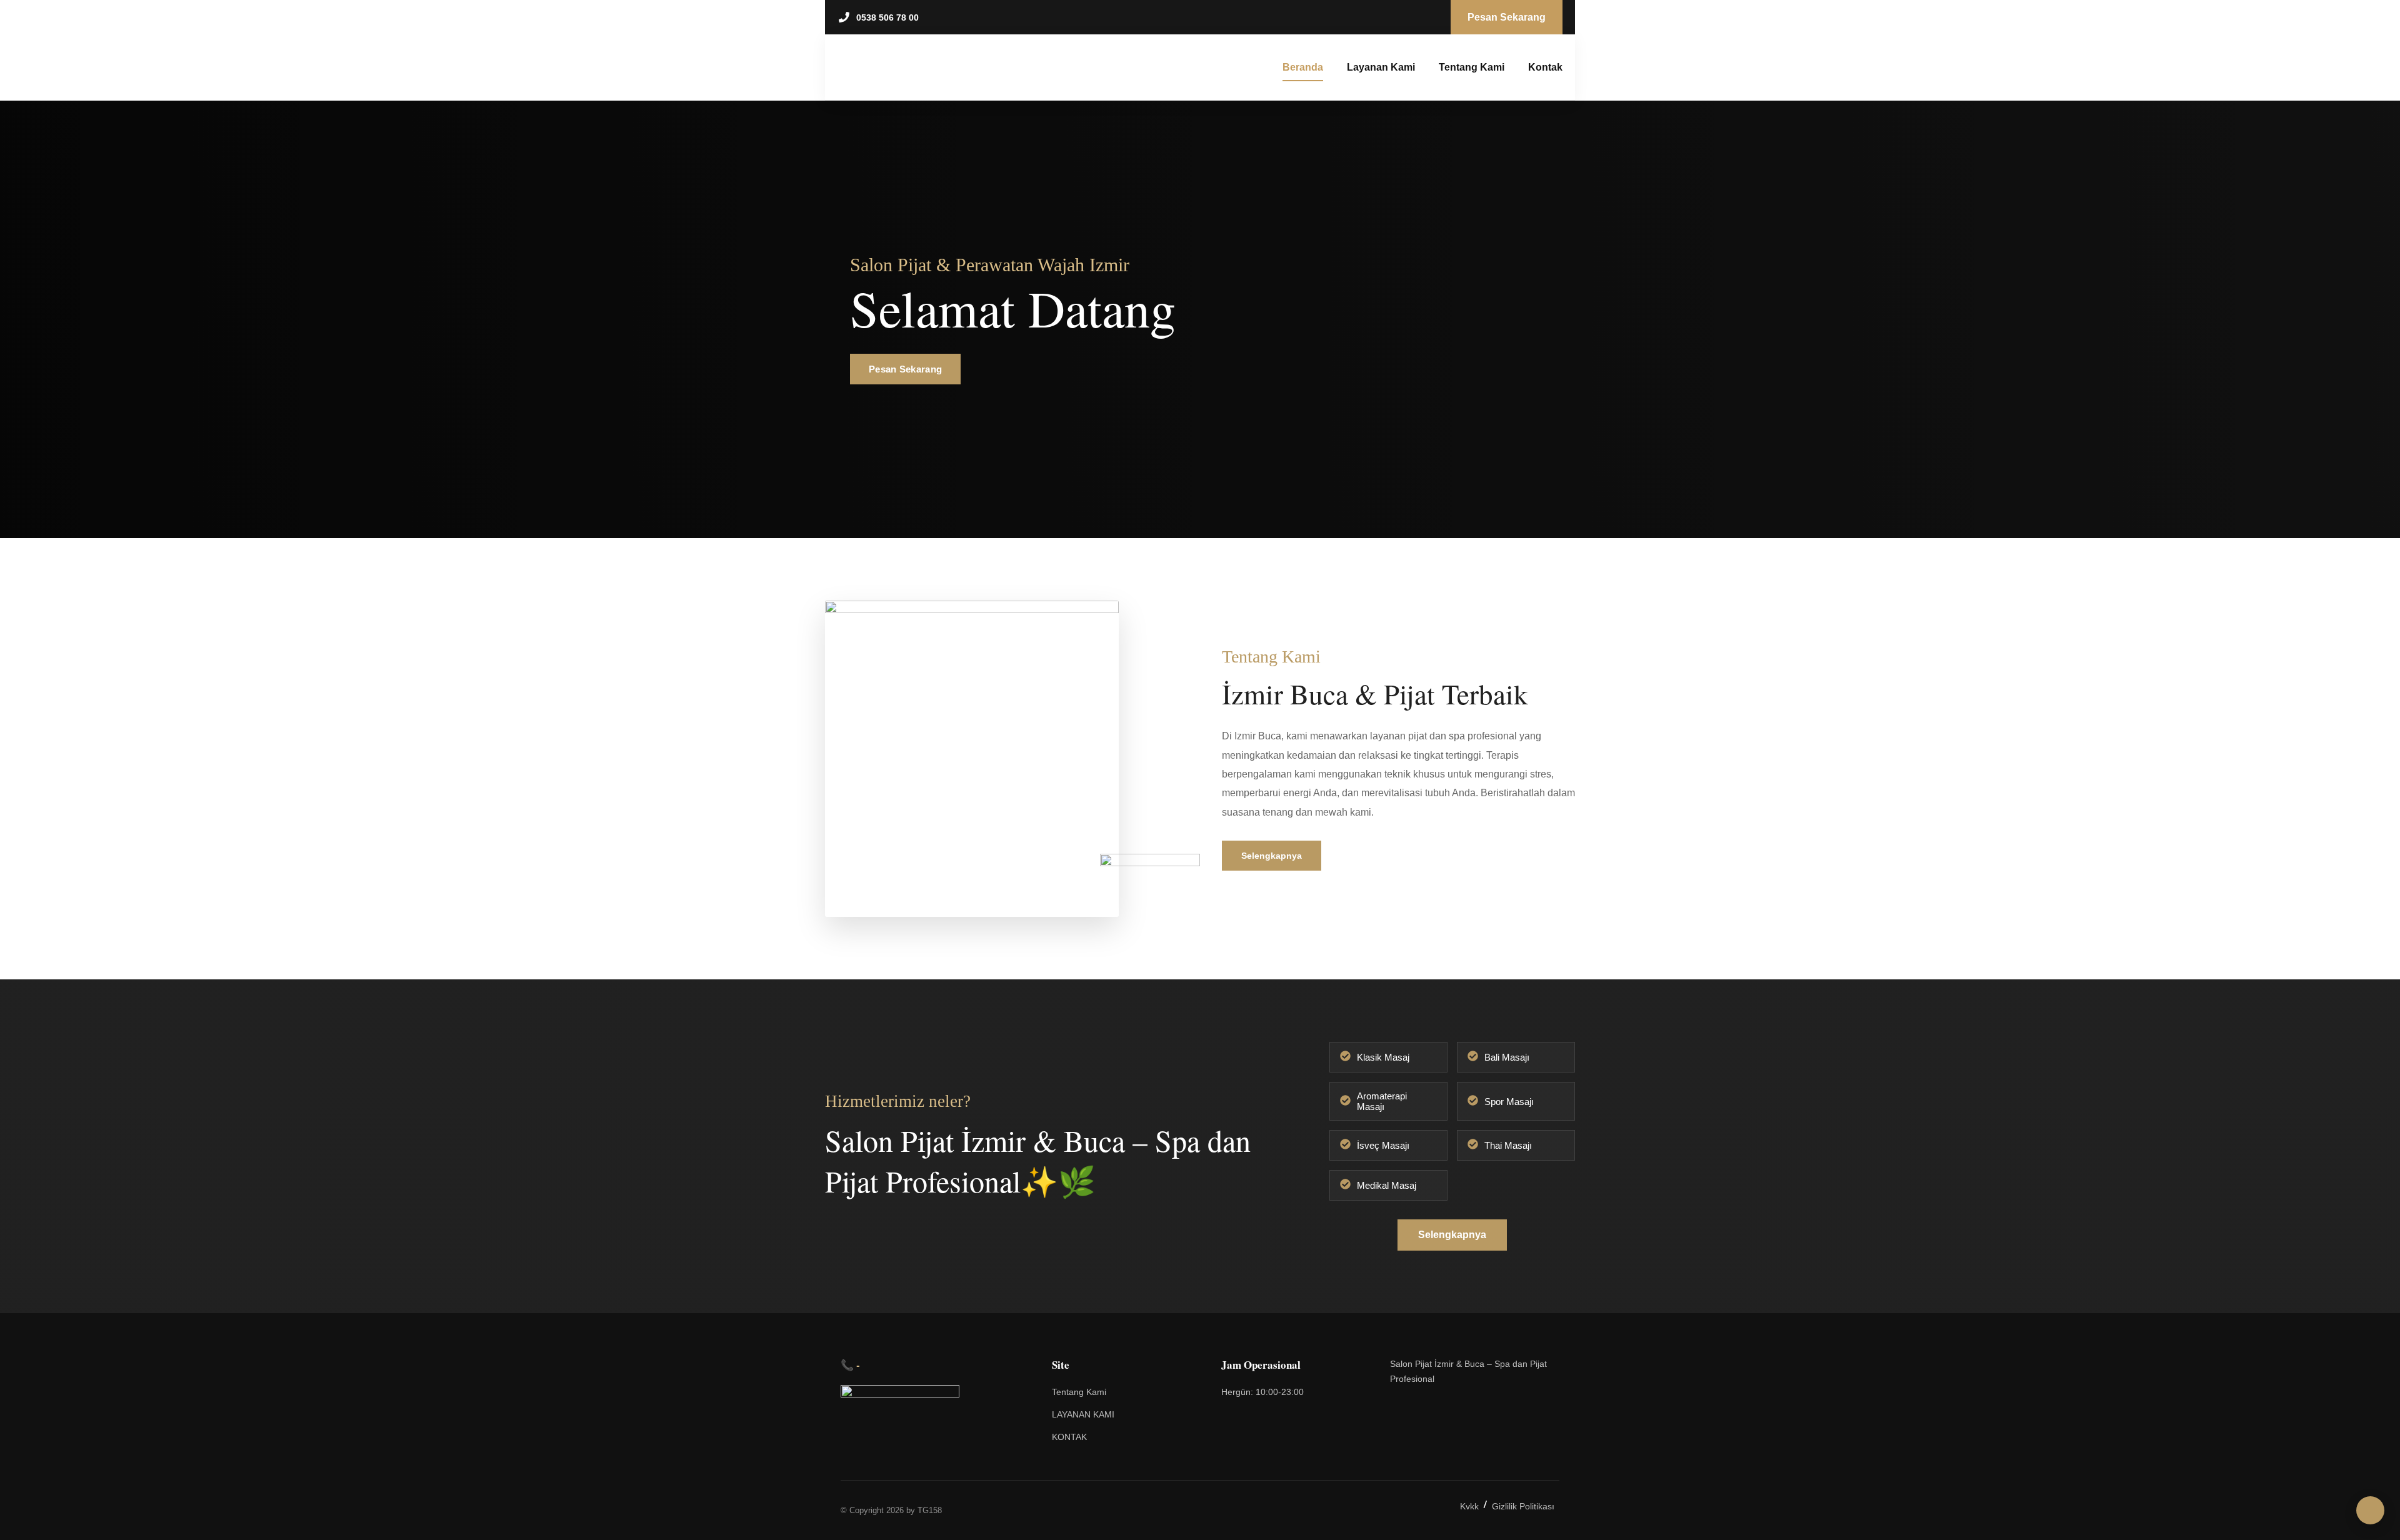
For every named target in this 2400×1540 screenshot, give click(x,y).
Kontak (1545, 67)
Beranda (1303, 67)
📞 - (850, 1365)
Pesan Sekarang (905, 369)
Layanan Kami (1381, 67)
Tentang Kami (1472, 67)
